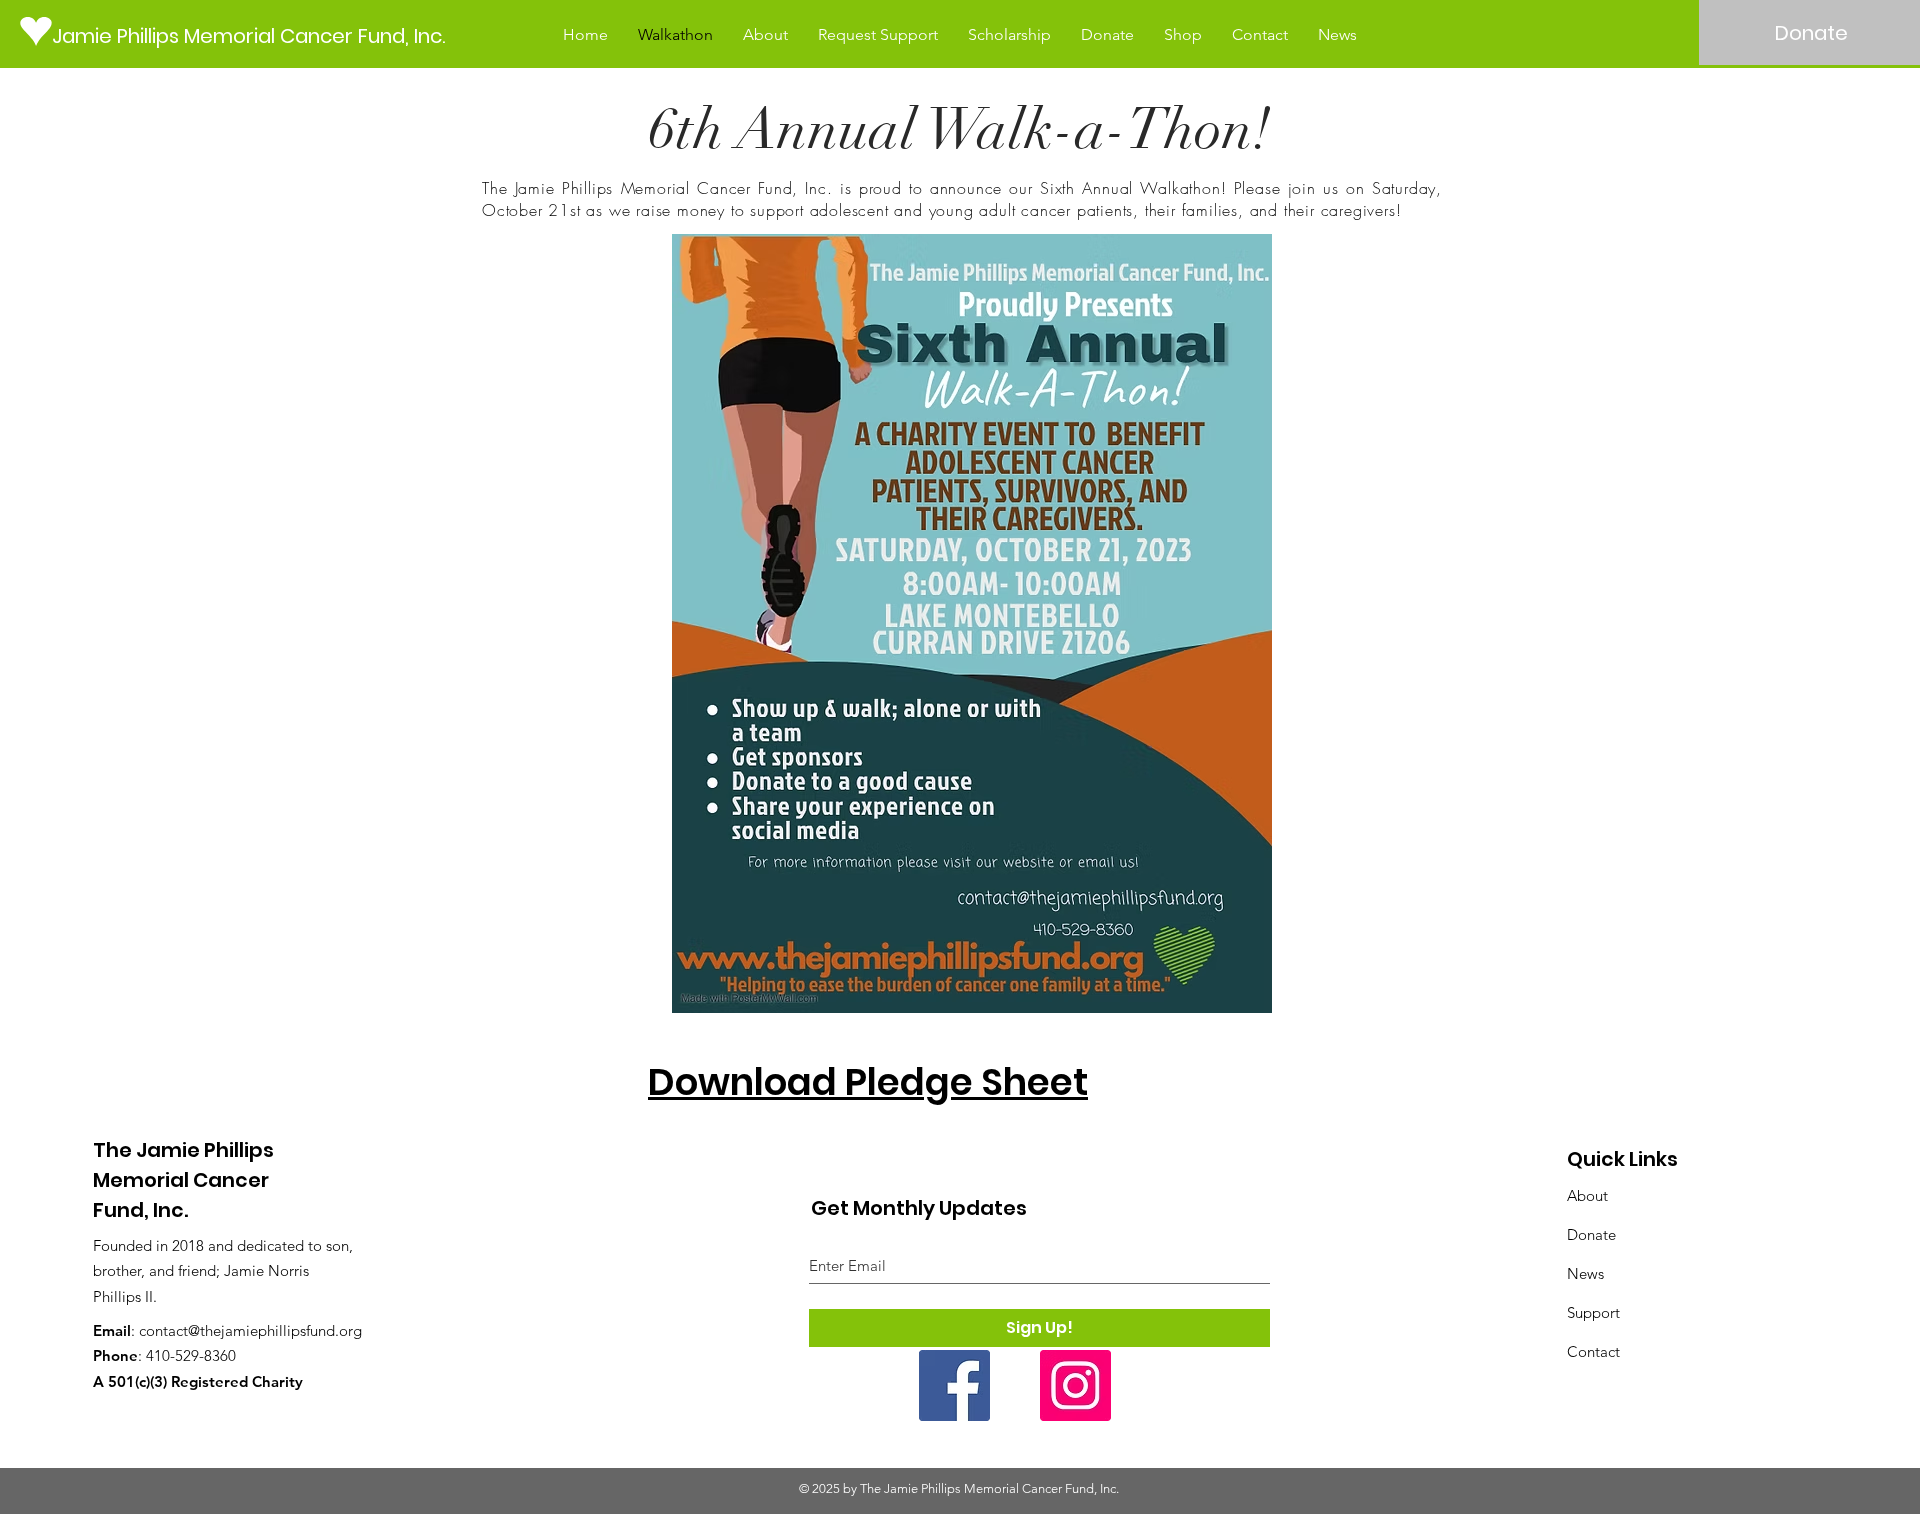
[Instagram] (1075, 1385)
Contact (1593, 1351)
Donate (1591, 1234)
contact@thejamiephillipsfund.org (250, 1330)
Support (1593, 1312)
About (1587, 1195)
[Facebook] (954, 1385)
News (1585, 1273)
